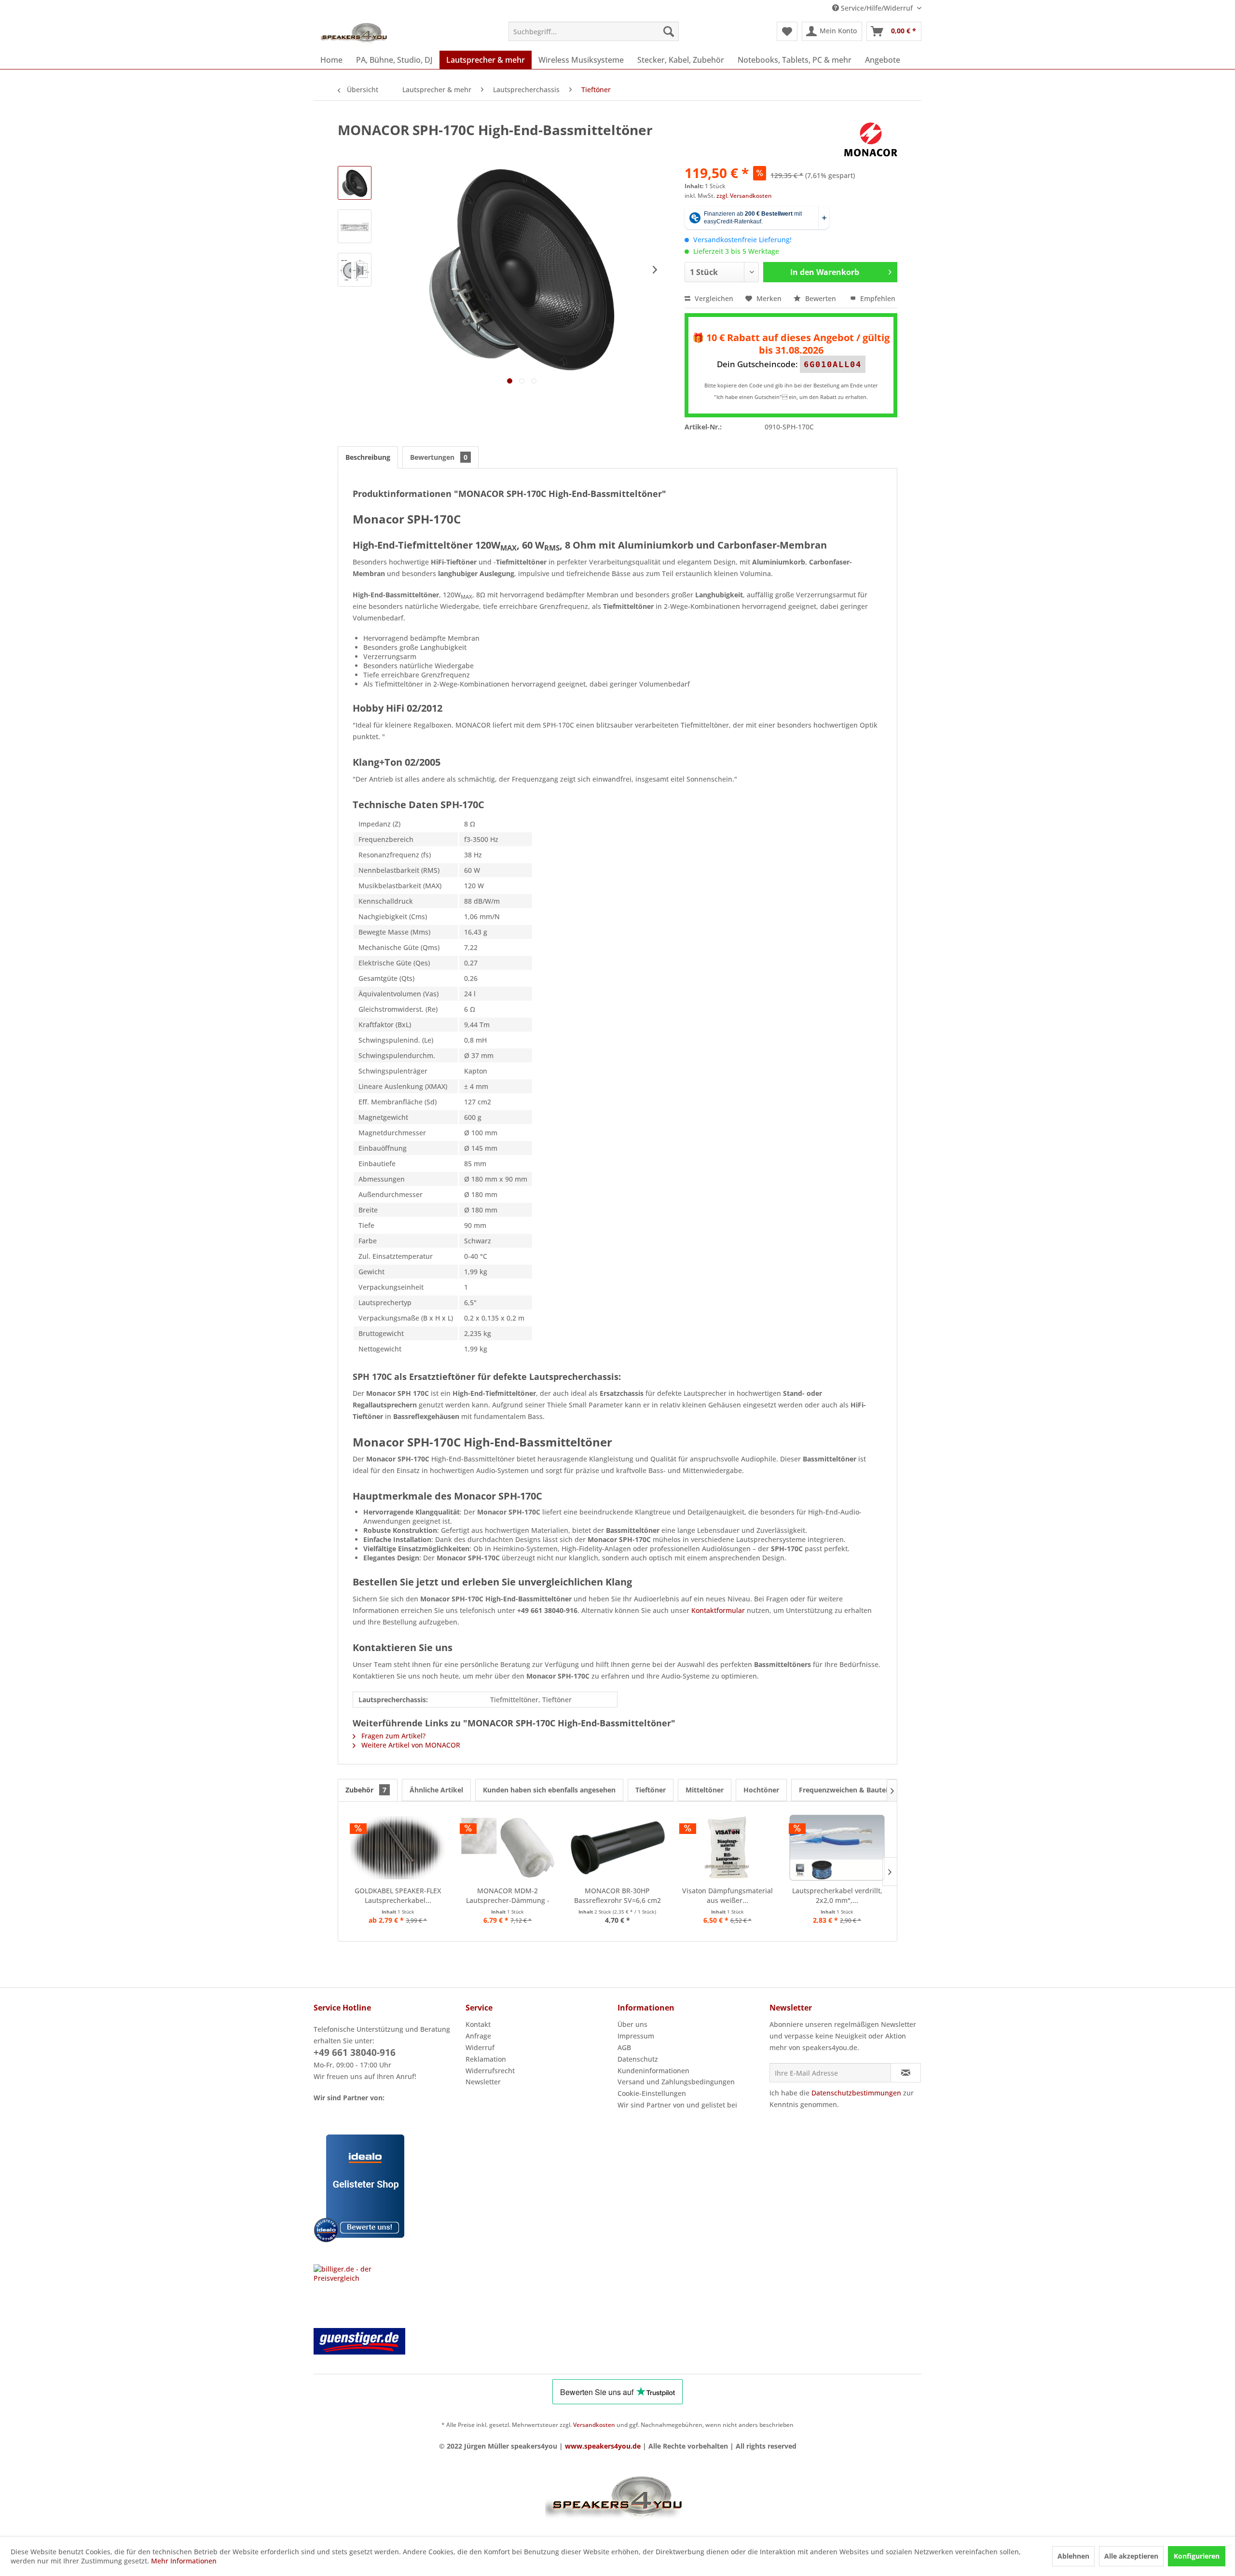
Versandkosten (594, 2425)
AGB (624, 2047)
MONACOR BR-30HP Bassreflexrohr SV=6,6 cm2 (617, 1895)
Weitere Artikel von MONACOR (410, 1745)
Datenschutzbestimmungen (856, 2093)
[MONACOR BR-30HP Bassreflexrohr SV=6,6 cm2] (617, 1847)
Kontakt (478, 2024)
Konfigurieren (1197, 2556)
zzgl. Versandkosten (744, 196)
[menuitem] (594, 31)
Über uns (632, 2024)
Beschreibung (368, 457)
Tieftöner (651, 1790)
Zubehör (366, 1790)
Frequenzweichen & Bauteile (846, 1790)
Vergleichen (713, 298)
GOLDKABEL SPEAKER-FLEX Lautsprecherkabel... (398, 1895)
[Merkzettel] (787, 31)
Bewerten (821, 298)
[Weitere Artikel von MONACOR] (871, 139)
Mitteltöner (705, 1790)
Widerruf (480, 2047)
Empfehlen (877, 298)
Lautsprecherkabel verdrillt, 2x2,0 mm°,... (837, 1895)
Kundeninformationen (653, 2071)
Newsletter (483, 2082)
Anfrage (478, 2036)
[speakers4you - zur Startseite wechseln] (355, 34)
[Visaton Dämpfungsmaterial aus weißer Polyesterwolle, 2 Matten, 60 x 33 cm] (727, 1847)
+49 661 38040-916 (355, 2053)
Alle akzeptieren (1131, 2556)
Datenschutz (638, 2059)
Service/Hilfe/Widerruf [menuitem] (877, 8)
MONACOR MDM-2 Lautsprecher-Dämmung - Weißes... (508, 1896)
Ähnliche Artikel (436, 1790)
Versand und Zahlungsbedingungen (676, 2082)
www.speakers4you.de (603, 2446)
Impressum (636, 2036)
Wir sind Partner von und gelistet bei (677, 2105)
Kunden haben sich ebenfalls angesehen (549, 1790)
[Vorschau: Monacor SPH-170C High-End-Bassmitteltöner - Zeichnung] (355, 270)
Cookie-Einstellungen (652, 2093)
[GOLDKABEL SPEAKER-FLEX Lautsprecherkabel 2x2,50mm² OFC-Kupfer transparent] (398, 1847)
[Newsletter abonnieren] (906, 2073)
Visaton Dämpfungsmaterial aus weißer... (727, 1895)
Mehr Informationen (184, 2561)
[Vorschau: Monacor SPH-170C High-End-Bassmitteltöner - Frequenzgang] (355, 226)
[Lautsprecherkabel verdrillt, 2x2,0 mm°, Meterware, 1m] (837, 1847)
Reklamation (486, 2059)
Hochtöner (761, 1790)
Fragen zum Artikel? (392, 1736)
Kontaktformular (718, 1610)
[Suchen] (669, 31)
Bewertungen (439, 457)
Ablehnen (1073, 2556)
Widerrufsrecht (490, 2071)
